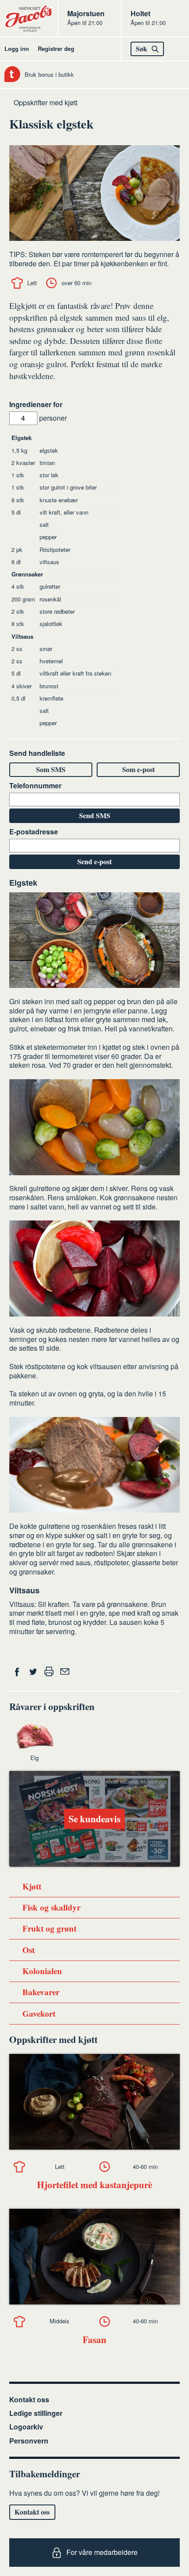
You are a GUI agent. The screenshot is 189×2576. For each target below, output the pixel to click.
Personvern (29, 2441)
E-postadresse (34, 832)
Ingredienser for (36, 405)
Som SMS (51, 769)
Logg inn (17, 48)
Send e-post (94, 861)
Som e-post (138, 769)
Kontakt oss (29, 2399)
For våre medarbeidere (102, 2552)
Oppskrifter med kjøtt (45, 102)
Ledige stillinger (36, 2413)
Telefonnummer (35, 786)
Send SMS (95, 815)
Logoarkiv (26, 2427)
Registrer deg (56, 48)
